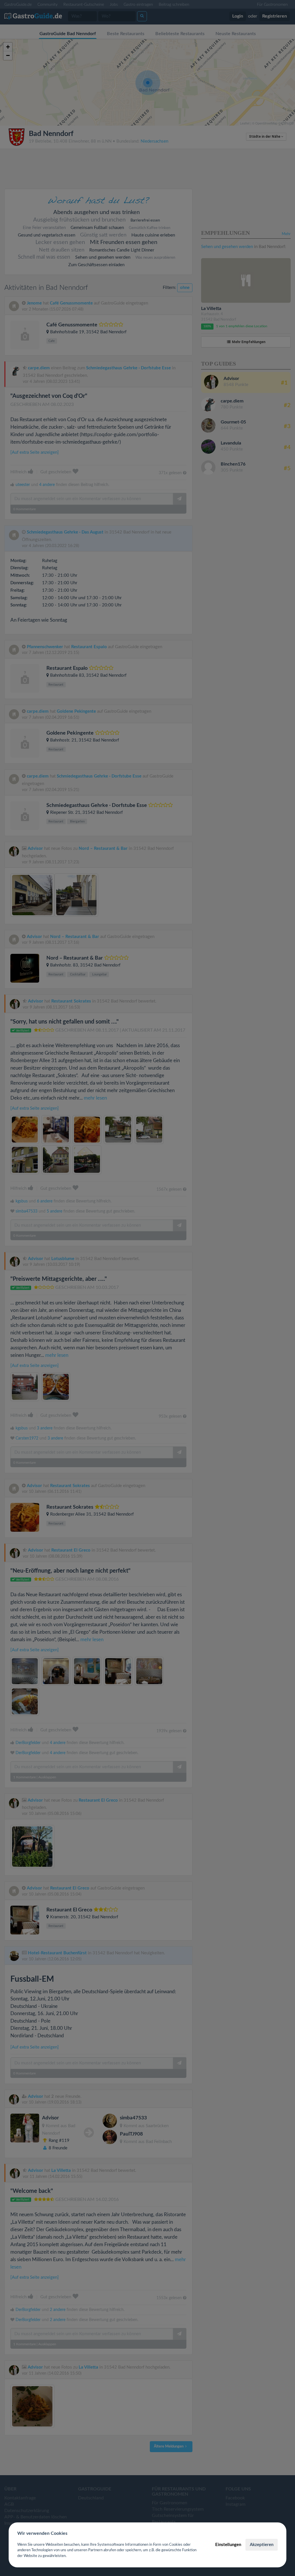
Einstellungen (228, 2545)
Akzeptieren (262, 2545)
